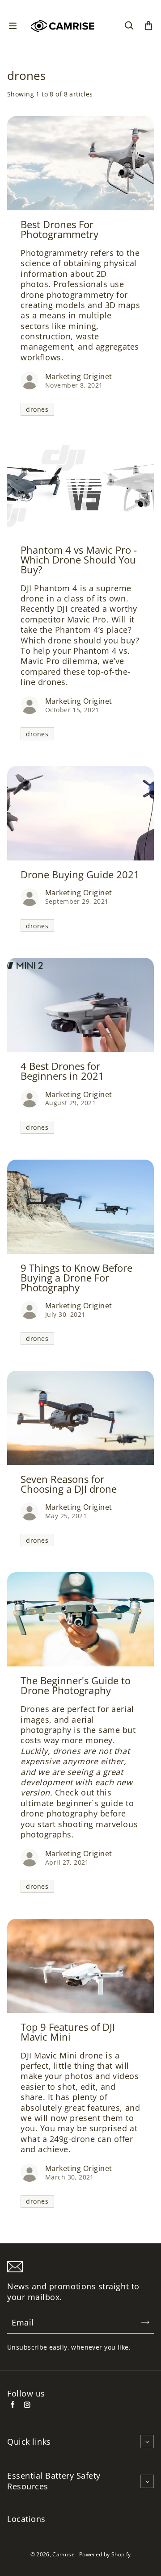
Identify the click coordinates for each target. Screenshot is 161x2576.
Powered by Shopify (105, 2554)
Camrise (64, 2554)
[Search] (129, 26)
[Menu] (13, 26)
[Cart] (148, 26)
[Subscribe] (145, 2322)
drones (37, 409)
